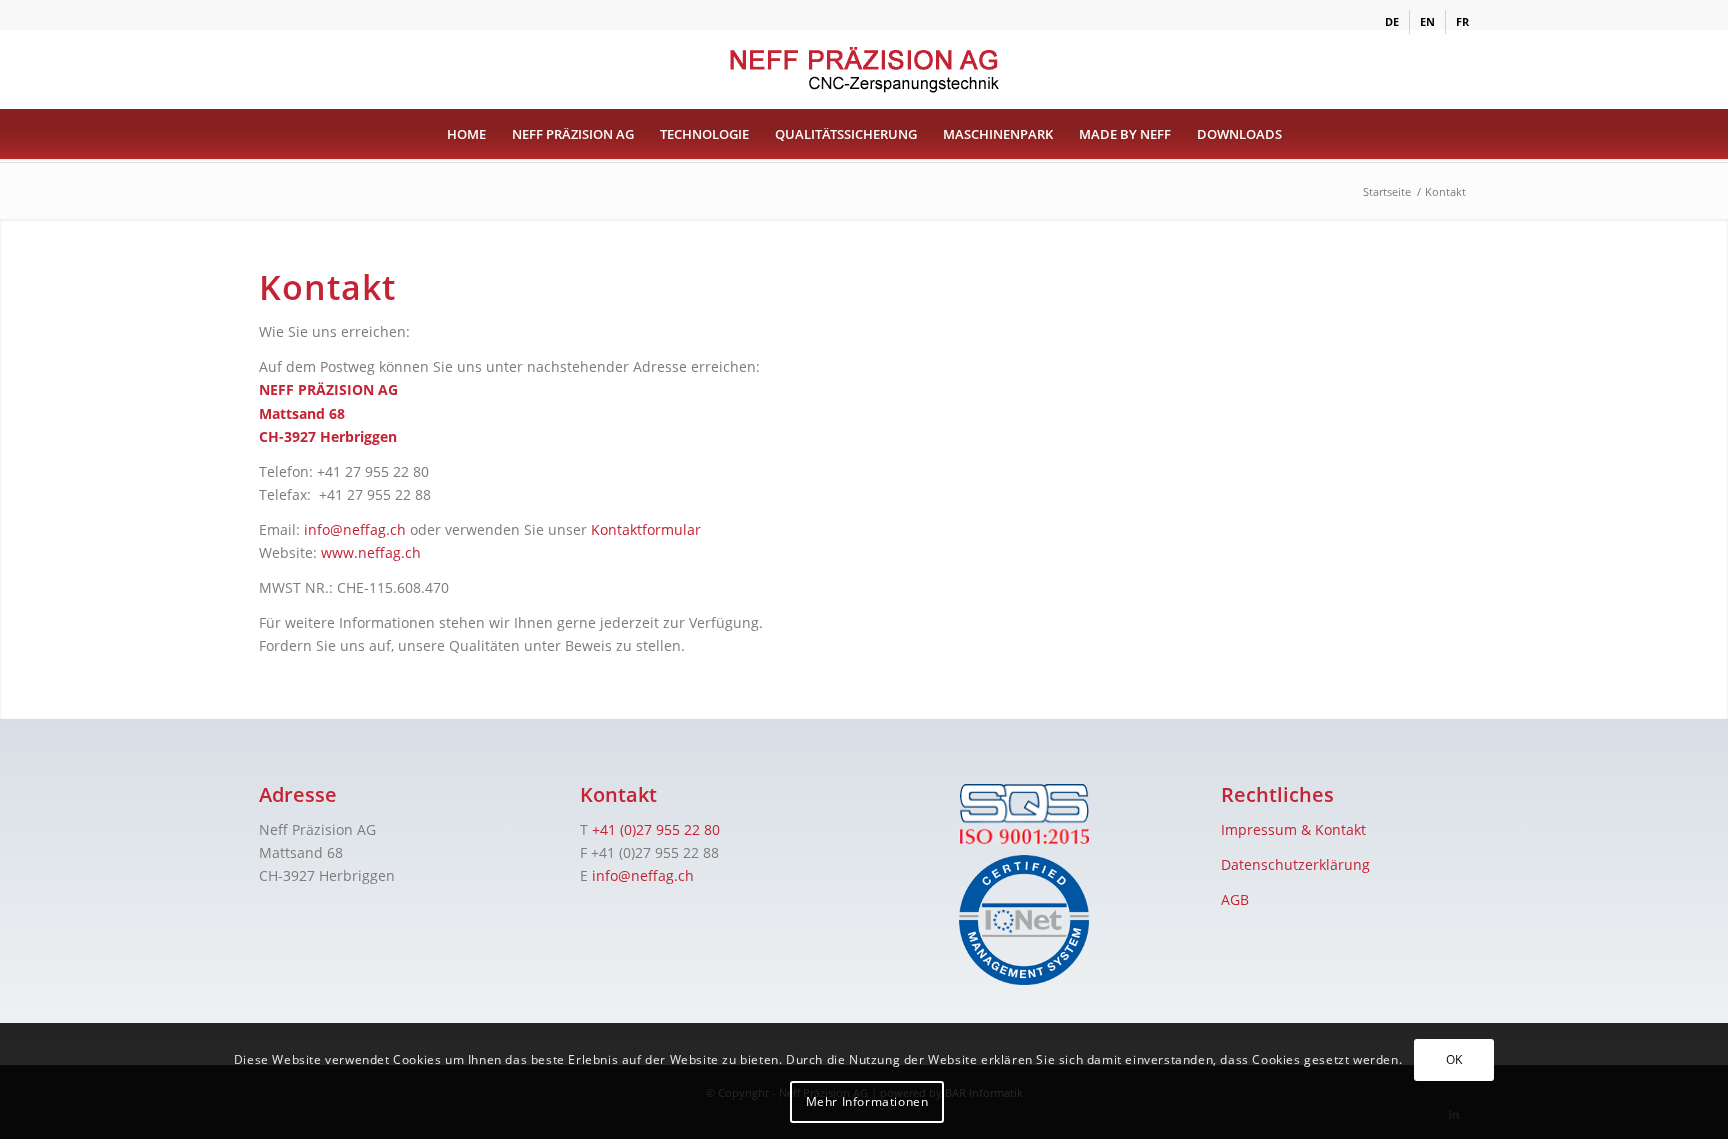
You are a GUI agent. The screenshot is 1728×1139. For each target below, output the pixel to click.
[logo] (864, 69)
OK (1454, 1059)
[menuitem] (1392, 22)
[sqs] (1024, 814)
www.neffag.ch (371, 552)
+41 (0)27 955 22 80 (656, 829)
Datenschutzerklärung (1295, 864)
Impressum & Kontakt (1293, 829)
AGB (1235, 899)
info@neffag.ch (355, 529)
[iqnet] (1024, 920)
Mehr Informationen (867, 1101)
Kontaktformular (646, 529)
